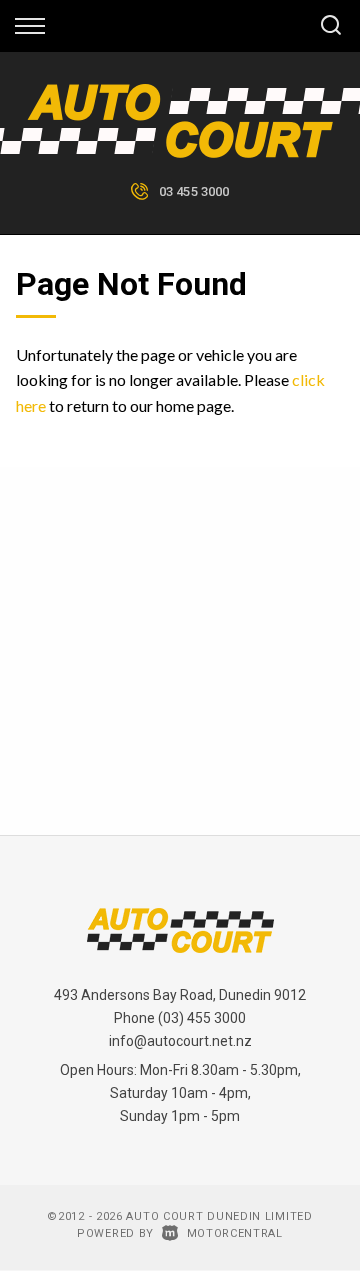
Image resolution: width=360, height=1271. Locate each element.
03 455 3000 (194, 191)
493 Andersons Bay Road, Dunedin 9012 (180, 995)
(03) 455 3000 (202, 1018)
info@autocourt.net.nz (180, 1041)
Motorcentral (235, 1233)
